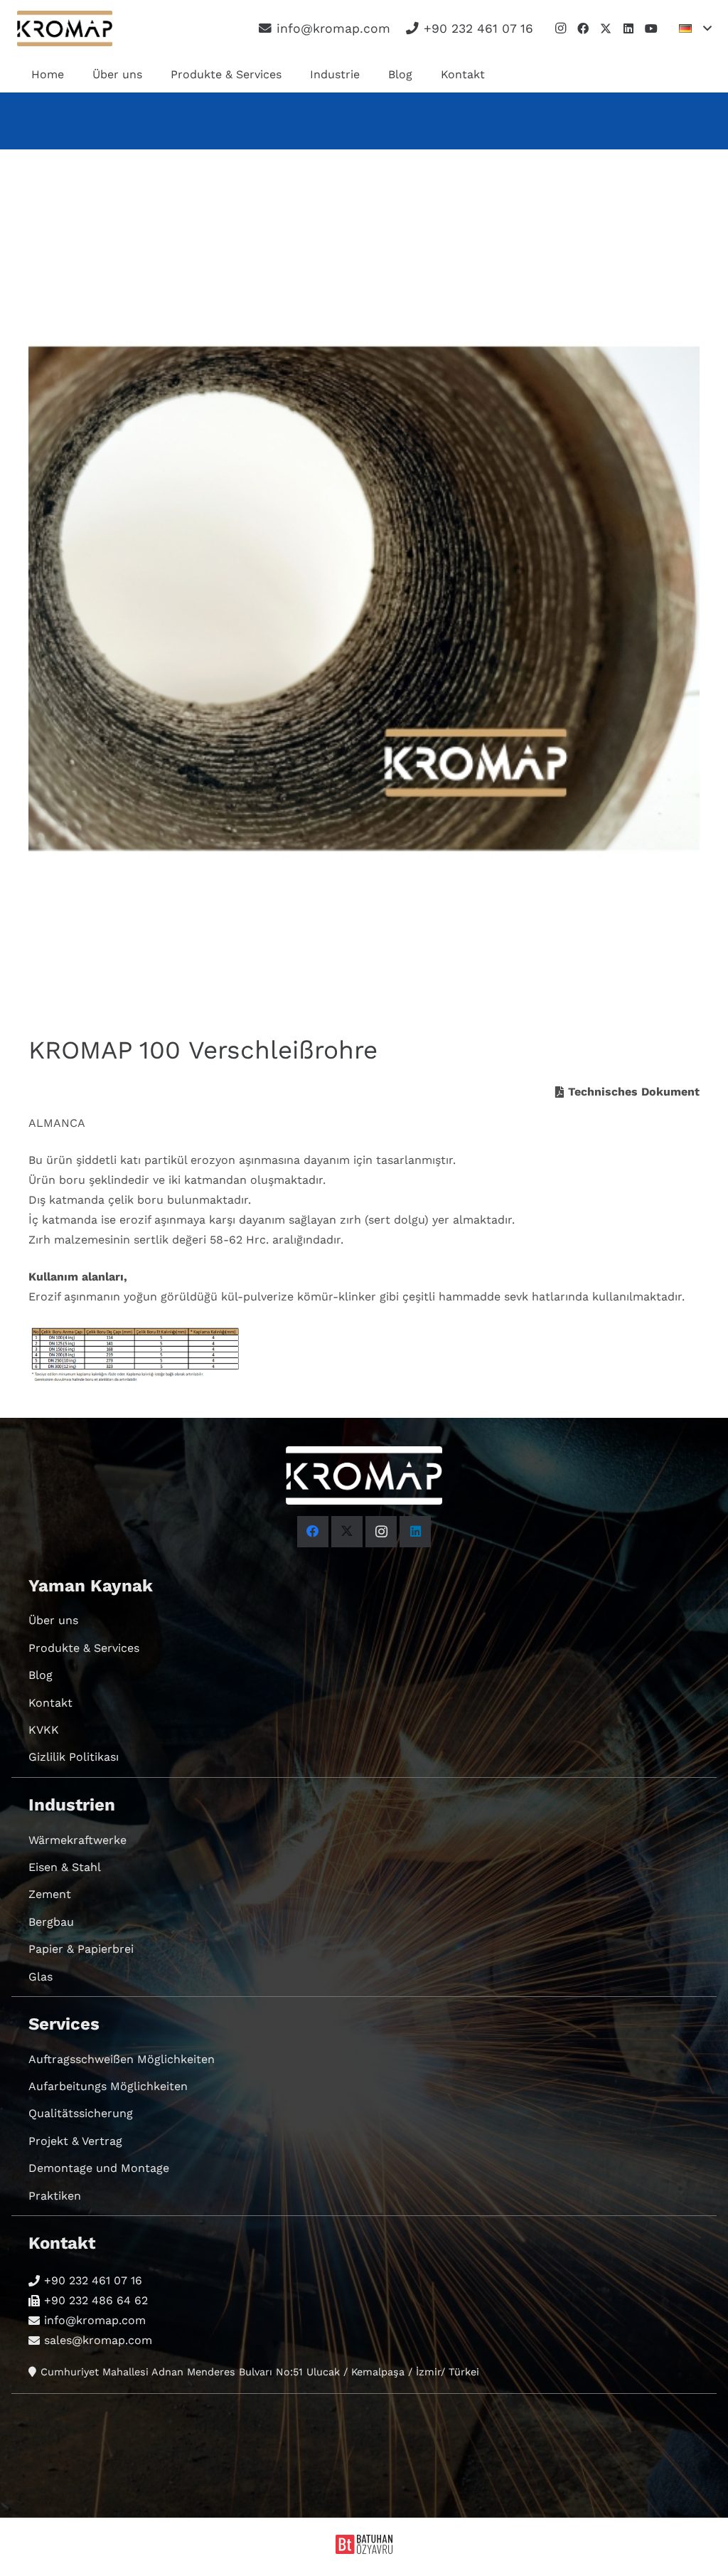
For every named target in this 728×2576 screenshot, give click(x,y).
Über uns (53, 1620)
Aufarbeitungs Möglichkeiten (108, 2086)
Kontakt (50, 1703)
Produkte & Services (84, 1648)
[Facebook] (583, 28)
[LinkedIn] (628, 28)
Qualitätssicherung (81, 2113)
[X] (606, 28)
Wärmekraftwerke (77, 1840)
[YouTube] (651, 28)
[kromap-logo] (65, 28)
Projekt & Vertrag (75, 2141)
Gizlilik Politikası (74, 1757)
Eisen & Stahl (65, 1867)
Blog (41, 1675)
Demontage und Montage (99, 2168)
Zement (50, 1894)
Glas (41, 1977)
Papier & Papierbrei (81, 1949)
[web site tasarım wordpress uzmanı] (364, 2550)
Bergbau (51, 1922)
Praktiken (55, 2196)
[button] (695, 28)
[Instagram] (560, 28)
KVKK (44, 1730)
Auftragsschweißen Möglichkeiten (122, 2059)
